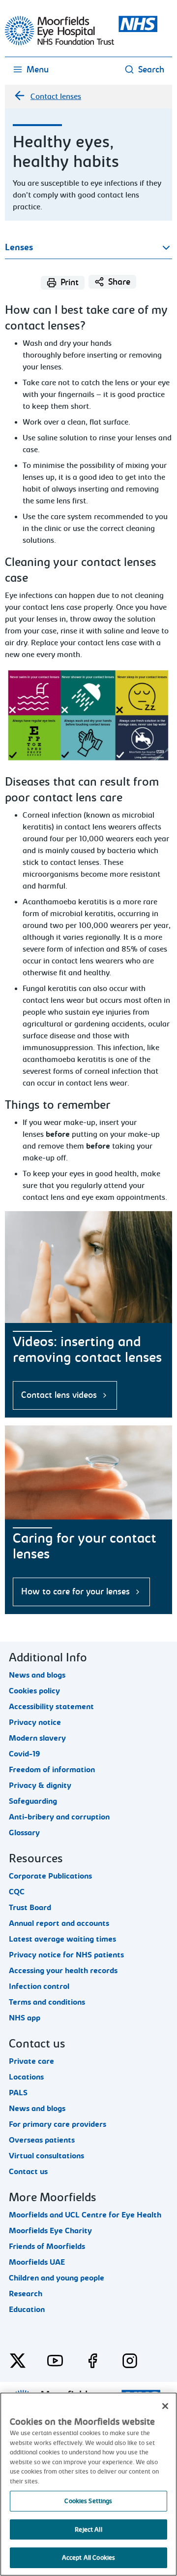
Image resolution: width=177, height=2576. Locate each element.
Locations (26, 2077)
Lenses (19, 248)
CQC (17, 1892)
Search (151, 70)
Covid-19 (25, 1754)
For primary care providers (58, 2124)
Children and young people (57, 2278)
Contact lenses (56, 97)
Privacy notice (35, 1722)
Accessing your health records (63, 1971)
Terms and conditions (47, 2002)
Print (70, 282)
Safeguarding (33, 1801)
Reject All (88, 2529)
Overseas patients (42, 2140)
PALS (18, 2093)
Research (26, 2294)
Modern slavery (37, 1738)
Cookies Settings (88, 2501)
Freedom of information (52, 1770)
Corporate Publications (50, 1876)
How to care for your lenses (75, 1592)
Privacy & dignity (40, 1785)
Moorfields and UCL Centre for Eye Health (85, 2215)
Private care (31, 2061)
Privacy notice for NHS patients (66, 1955)
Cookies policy (34, 1691)
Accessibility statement (51, 1707)
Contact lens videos (59, 1395)
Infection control (39, 1986)
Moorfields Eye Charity (50, 2231)
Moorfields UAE (37, 2262)
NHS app (25, 2018)
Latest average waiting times (62, 1939)
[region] (88, 2484)
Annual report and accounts (59, 1923)
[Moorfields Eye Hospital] (81, 43)
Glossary (24, 1833)
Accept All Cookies (88, 2558)
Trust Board (30, 1908)
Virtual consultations (46, 2156)
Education (27, 2310)
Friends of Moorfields (47, 2246)
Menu (38, 70)
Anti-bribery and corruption (59, 1817)
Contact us (28, 2172)
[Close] (165, 2406)
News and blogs (37, 1675)
